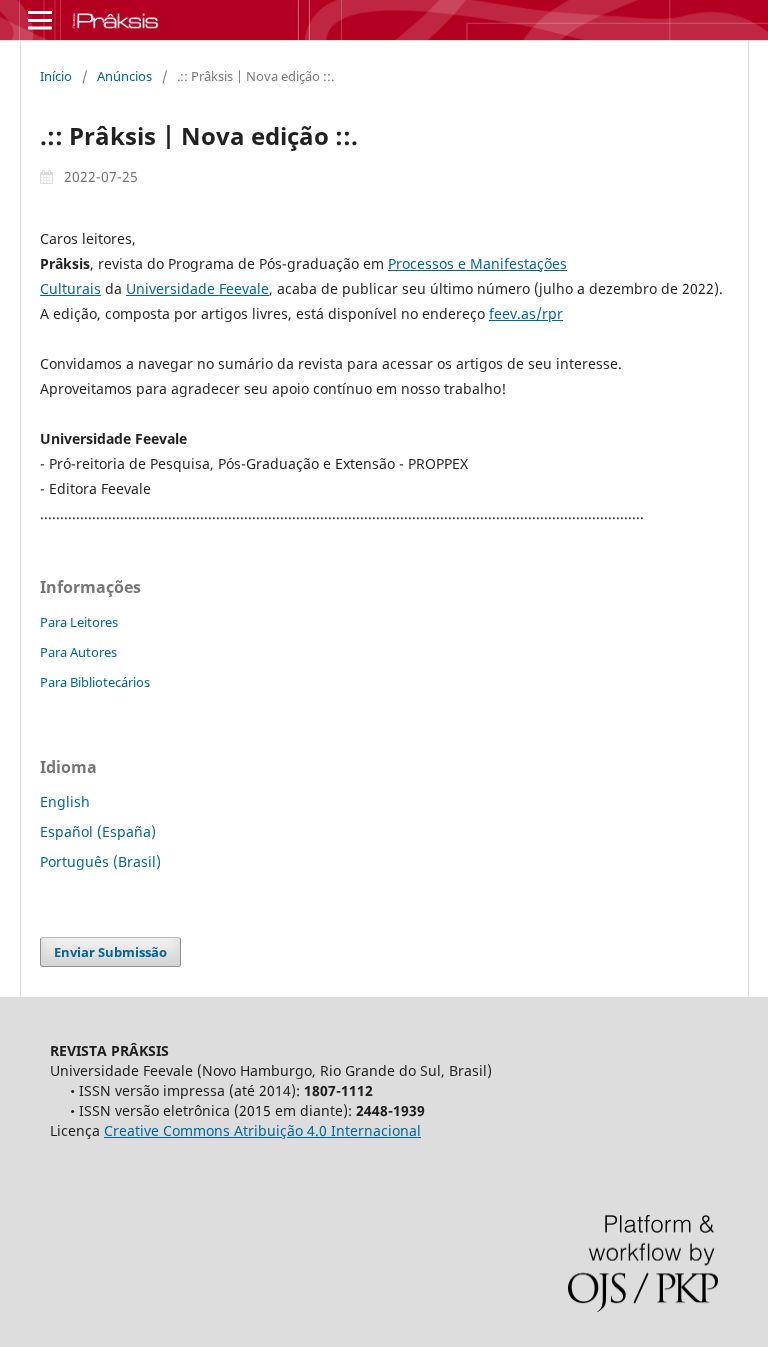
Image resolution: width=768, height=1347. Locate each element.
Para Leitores (79, 622)
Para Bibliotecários (95, 682)
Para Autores (78, 652)
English (65, 801)
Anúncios (124, 76)
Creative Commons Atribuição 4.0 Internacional (262, 1130)
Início (56, 76)
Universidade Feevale (197, 288)
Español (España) (98, 831)
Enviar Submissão (110, 952)
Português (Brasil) (100, 861)
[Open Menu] (40, 20)
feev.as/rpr (526, 313)
